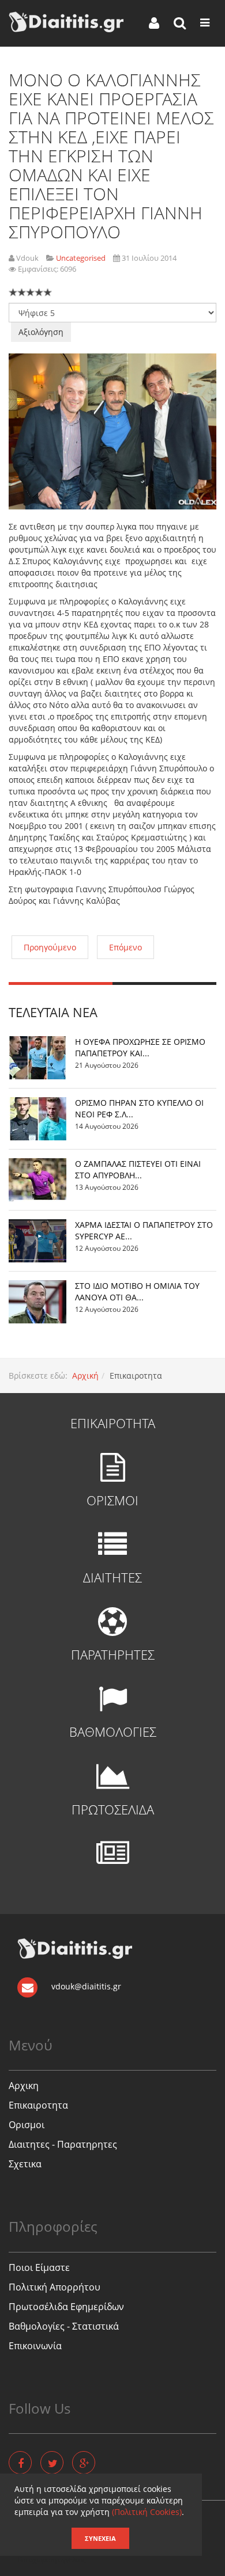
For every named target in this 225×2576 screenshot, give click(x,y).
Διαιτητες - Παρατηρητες (63, 2144)
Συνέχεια (100, 2538)
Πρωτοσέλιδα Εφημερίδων (66, 2307)
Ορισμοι (27, 2125)
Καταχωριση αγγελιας (52, 2560)
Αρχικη (24, 2086)
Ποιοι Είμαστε (39, 2267)
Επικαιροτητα (38, 2105)
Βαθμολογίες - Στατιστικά (64, 2326)
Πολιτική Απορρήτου (55, 2287)
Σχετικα (25, 2164)
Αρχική (85, 1375)
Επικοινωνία (35, 2346)
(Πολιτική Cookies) (147, 2512)
